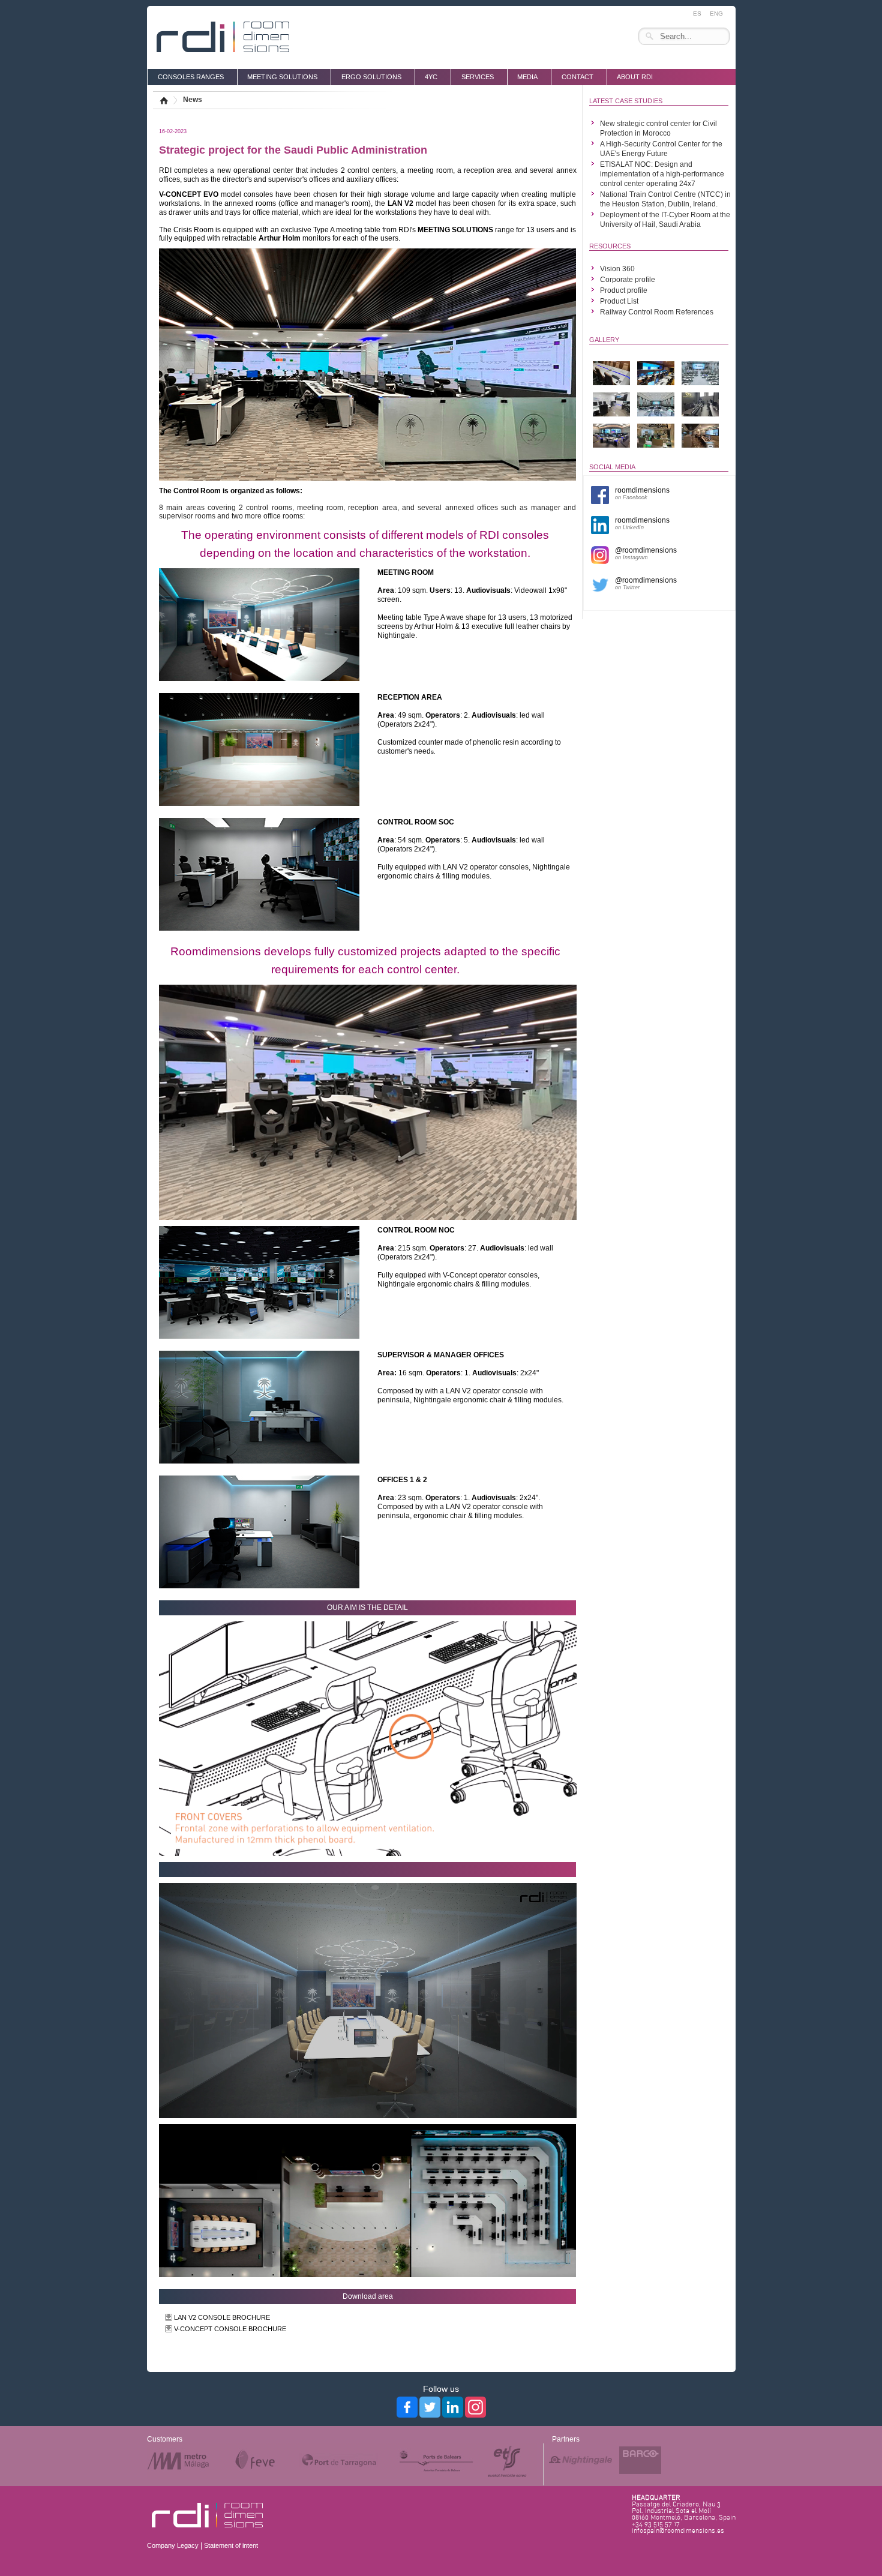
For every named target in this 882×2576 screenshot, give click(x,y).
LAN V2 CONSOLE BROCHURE (222, 2317)
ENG (716, 14)
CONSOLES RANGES (191, 77)
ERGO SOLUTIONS (371, 77)
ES (697, 14)
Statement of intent (231, 2545)
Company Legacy (173, 2545)
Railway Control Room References (657, 312)
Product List (619, 301)
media (527, 77)
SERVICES (478, 77)
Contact (577, 77)
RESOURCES (610, 246)
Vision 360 (617, 269)
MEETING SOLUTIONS (282, 77)
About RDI (635, 77)
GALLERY (604, 340)
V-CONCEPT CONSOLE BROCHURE (230, 2329)
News (193, 100)
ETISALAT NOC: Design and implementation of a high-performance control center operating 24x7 (662, 174)
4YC (431, 77)
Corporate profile (628, 280)
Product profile (624, 290)
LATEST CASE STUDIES (626, 101)
